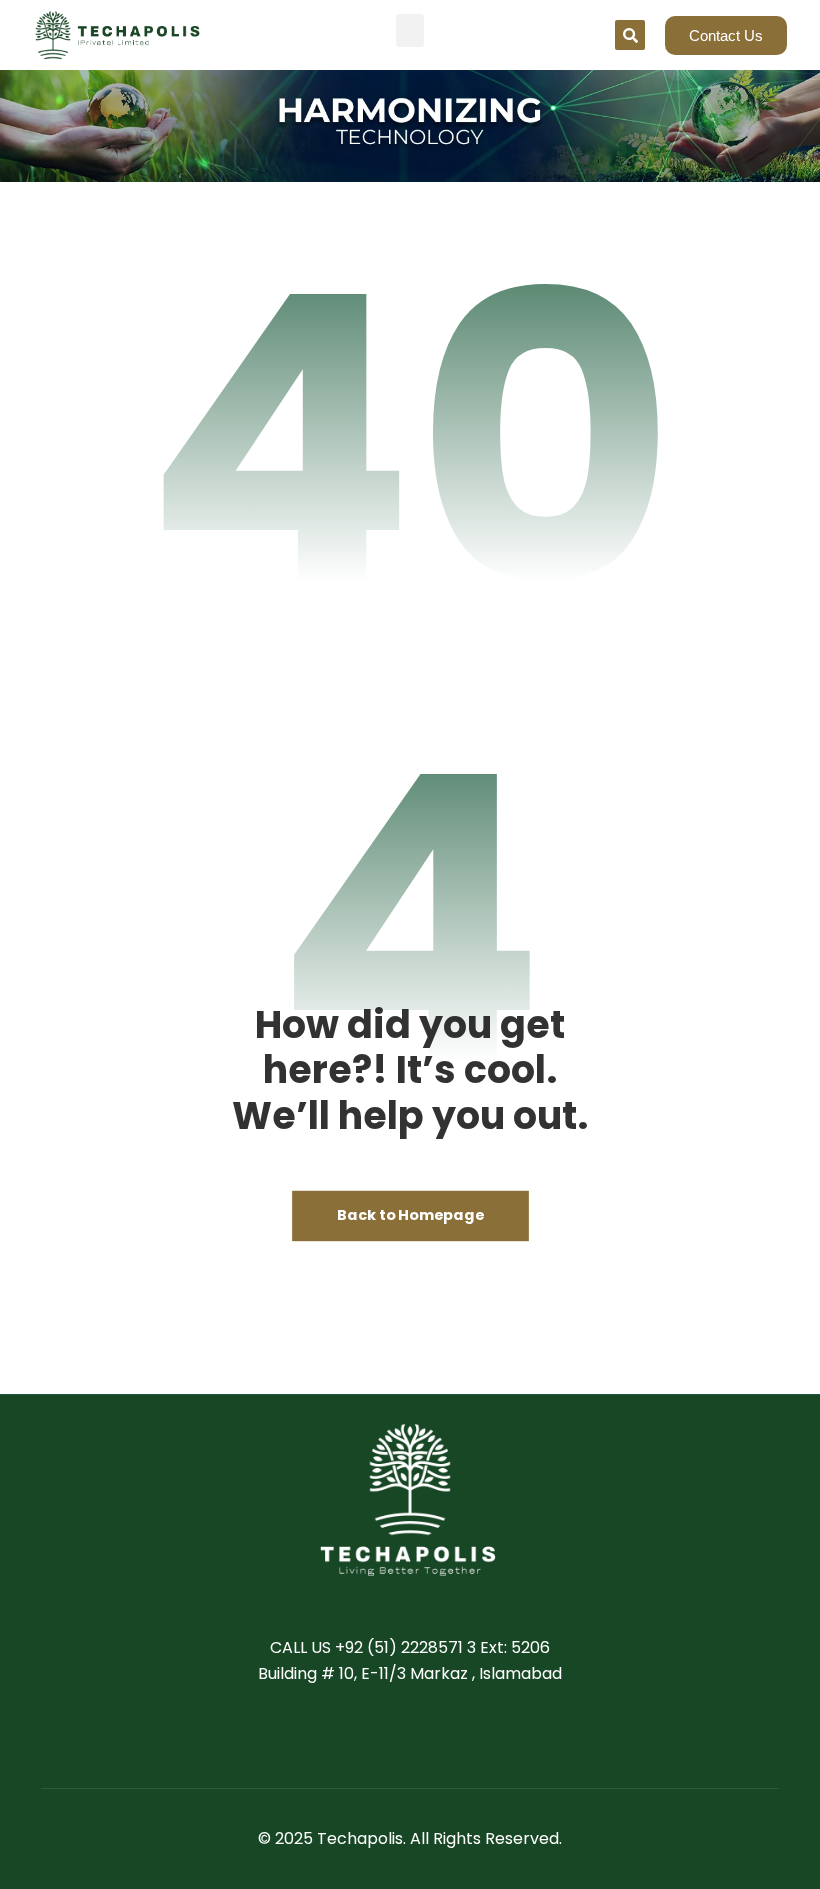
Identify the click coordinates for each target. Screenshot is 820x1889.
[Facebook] (350, 1736)
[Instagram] (470, 1736)
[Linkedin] (430, 1736)
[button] (410, 30)
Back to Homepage (410, 1216)
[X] (390, 1736)
